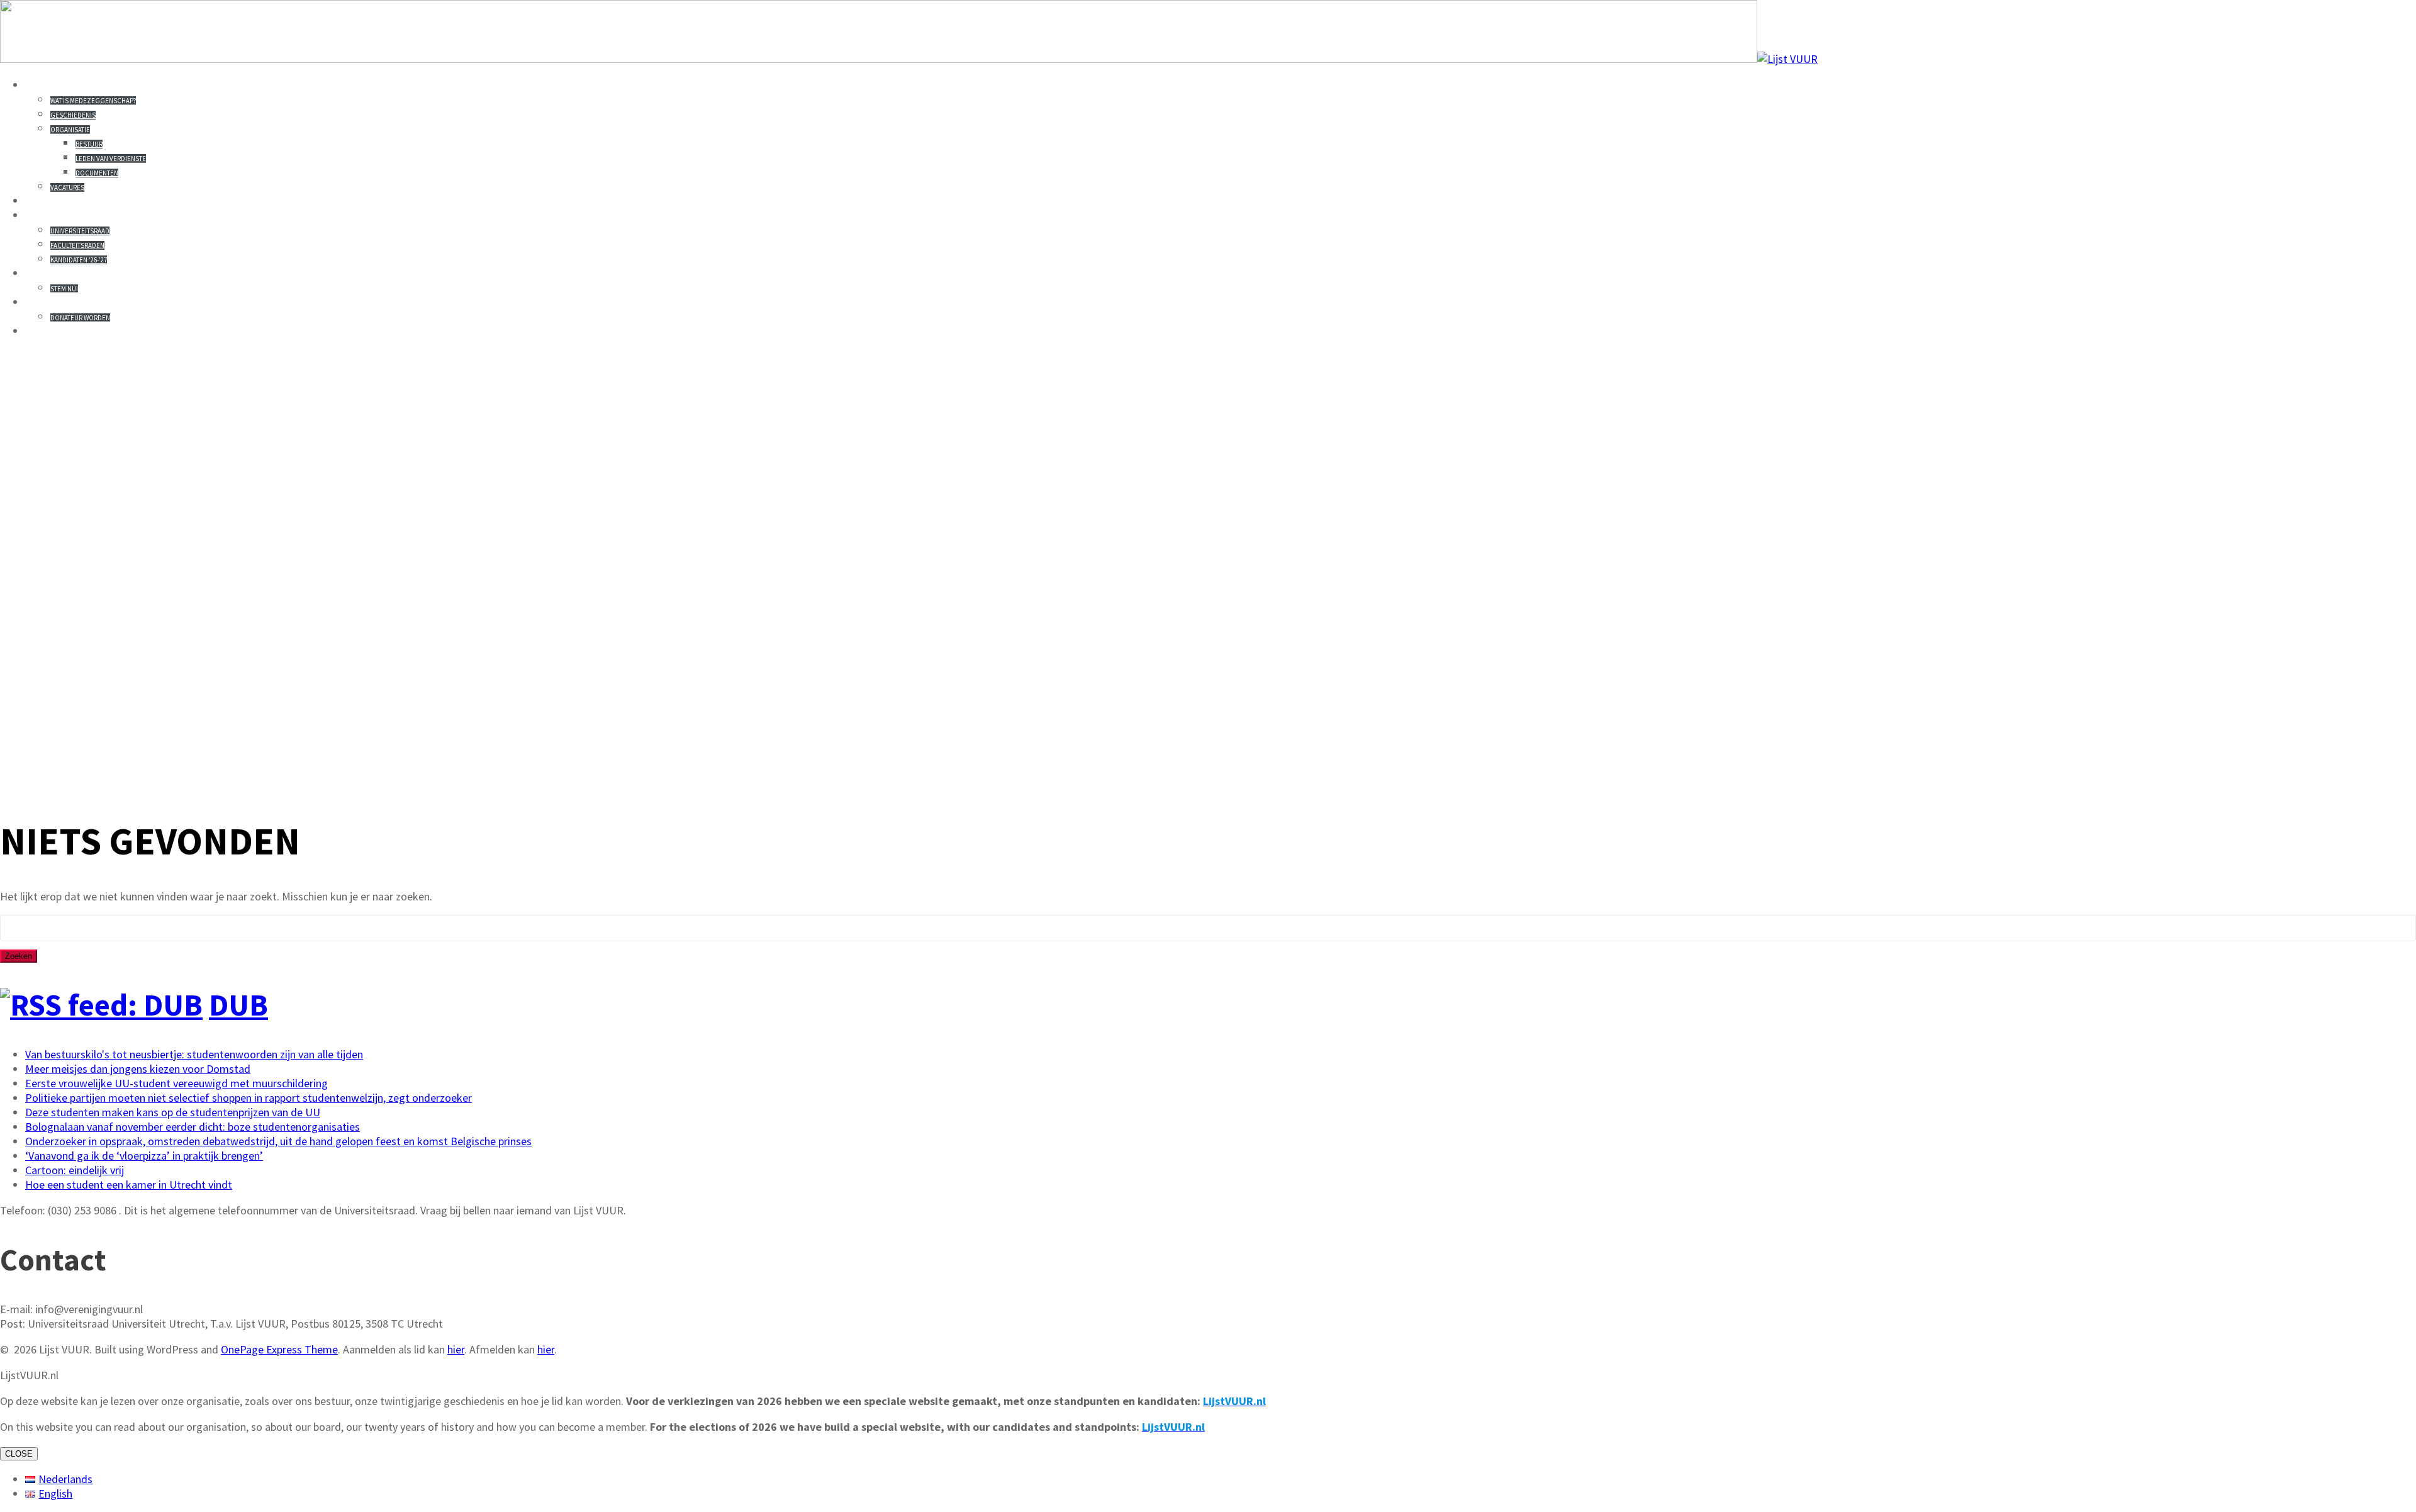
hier (456, 1349)
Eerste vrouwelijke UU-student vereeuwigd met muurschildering (176, 1083)
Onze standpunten (88, 201)
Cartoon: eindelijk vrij (75, 1170)
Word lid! (57, 302)
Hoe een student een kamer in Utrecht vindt (129, 1184)
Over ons (55, 85)
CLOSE (19, 1454)
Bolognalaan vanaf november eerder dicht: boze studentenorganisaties (193, 1127)
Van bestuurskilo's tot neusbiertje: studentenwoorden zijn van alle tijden (194, 1054)
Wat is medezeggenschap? (93, 101)
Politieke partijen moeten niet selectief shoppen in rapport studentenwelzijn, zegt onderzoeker (249, 1098)
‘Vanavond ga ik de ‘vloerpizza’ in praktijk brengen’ (144, 1156)
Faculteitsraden (77, 245)
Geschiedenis (73, 115)
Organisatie (70, 130)
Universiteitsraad (80, 231)
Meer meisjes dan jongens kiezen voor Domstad (138, 1069)
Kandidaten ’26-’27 (79, 260)
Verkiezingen (70, 273)
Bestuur (89, 144)
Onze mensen (68, 215)
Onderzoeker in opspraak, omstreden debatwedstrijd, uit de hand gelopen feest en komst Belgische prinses (278, 1141)
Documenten (97, 173)
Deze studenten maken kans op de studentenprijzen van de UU (173, 1112)
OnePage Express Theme (279, 1349)
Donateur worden (80, 318)
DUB (238, 1005)
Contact (53, 331)
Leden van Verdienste (111, 159)
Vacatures (67, 188)
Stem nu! (64, 289)
